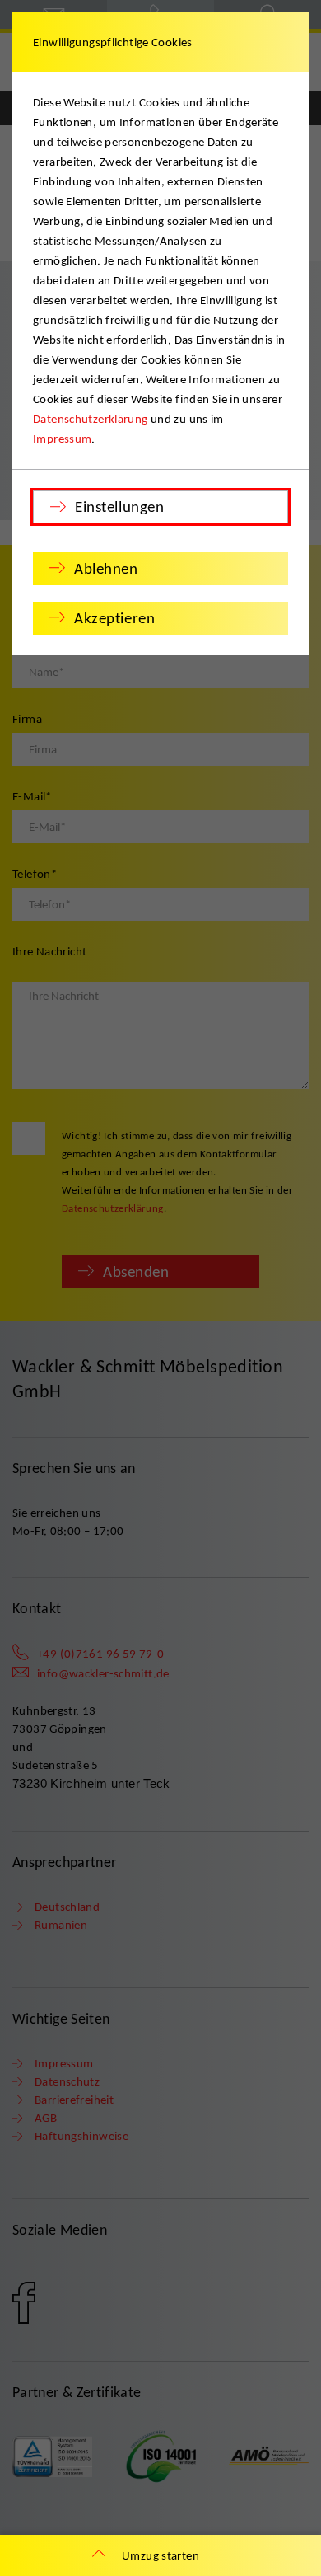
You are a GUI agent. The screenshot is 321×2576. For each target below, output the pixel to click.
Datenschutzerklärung (91, 419)
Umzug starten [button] (160, 2555)
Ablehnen (106, 568)
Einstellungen (119, 507)
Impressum (62, 439)
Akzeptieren (114, 618)
